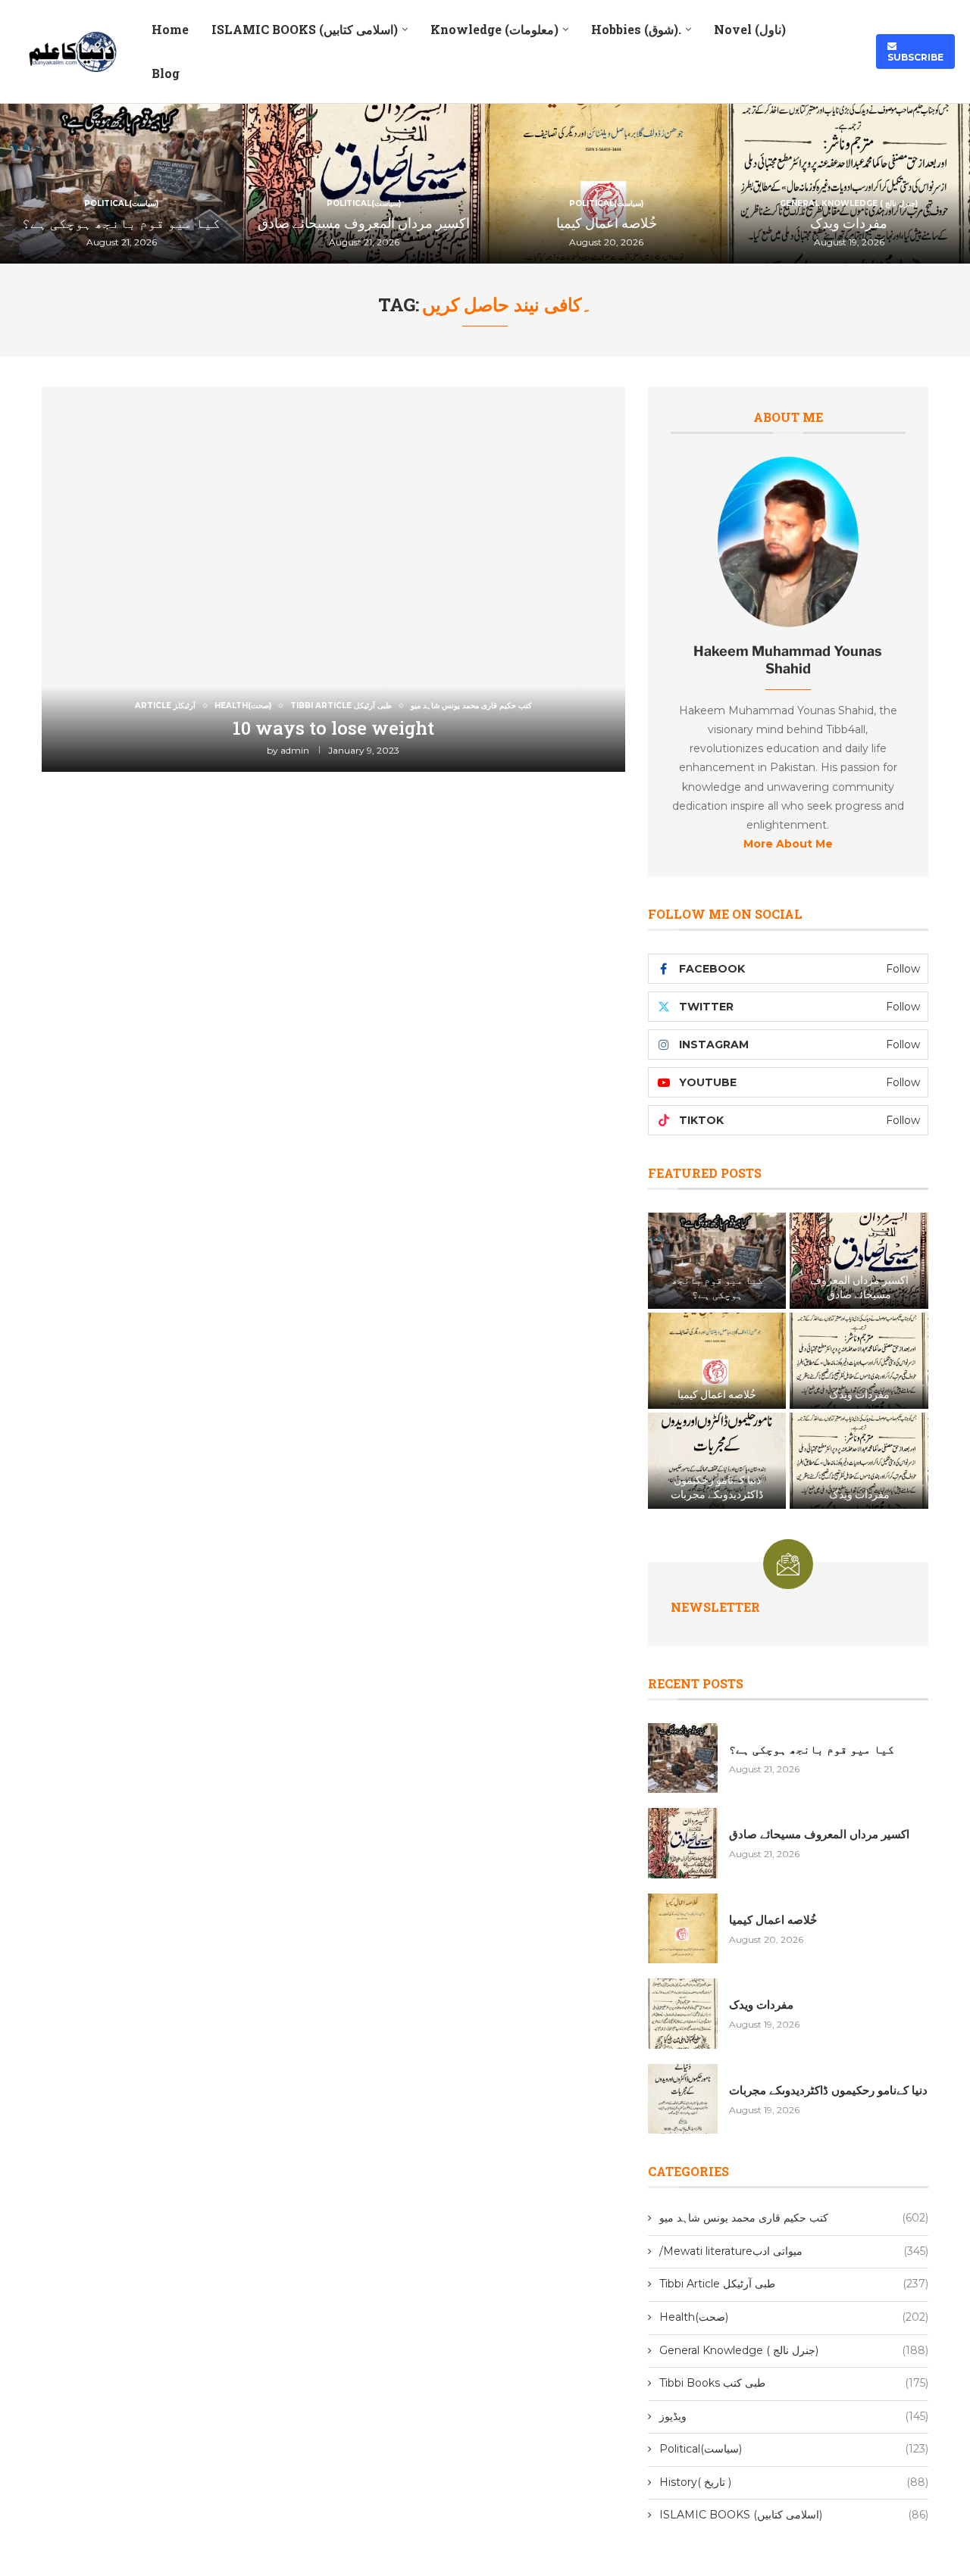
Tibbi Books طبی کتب (794, 2383)
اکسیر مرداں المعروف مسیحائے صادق (364, 223)
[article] (788, 768)
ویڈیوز (794, 2416)
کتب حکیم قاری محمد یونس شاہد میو (794, 2218)
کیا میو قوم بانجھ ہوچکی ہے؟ (121, 223)
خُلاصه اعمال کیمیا (607, 223)
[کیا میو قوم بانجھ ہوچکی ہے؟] (717, 1261)
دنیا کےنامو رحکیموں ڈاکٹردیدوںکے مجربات (717, 1487)
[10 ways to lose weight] (333, 579)
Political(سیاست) (794, 2449)
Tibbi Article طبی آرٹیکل (794, 2284)
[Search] (850, 52)
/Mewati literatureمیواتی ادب (794, 2251)
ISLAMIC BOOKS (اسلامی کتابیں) (305, 29)
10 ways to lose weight (333, 728)
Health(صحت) (794, 2317)
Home (170, 29)
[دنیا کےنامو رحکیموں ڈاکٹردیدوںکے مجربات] (717, 1461)
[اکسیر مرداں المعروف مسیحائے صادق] (859, 1261)
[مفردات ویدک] (859, 1361)
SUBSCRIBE (915, 52)
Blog (166, 73)
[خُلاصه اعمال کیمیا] (717, 1361)
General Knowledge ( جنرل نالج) (794, 2350)
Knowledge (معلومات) (494, 29)
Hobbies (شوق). (636, 29)
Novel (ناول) (750, 29)
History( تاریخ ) (794, 2482)
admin (295, 750)
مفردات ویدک (849, 223)
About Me (788, 417)
